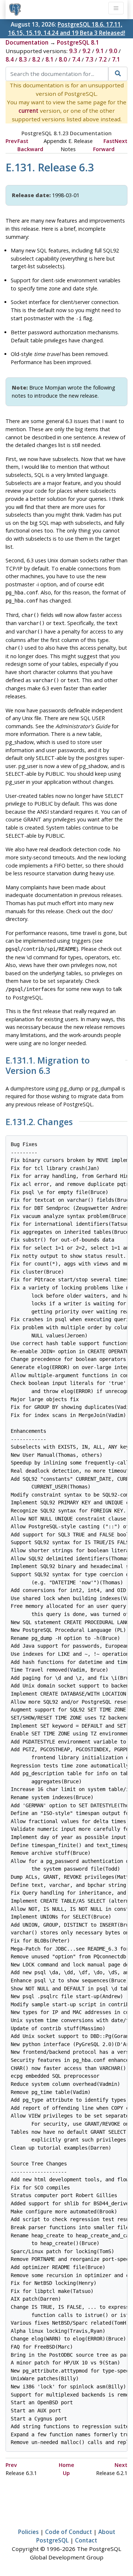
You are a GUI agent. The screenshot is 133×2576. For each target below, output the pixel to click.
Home (66, 2465)
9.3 (73, 51)
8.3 (23, 59)
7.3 (89, 59)
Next (121, 141)
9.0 (113, 51)
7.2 (103, 59)
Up (66, 2473)
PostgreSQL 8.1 (78, 42)
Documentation (27, 42)
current (28, 111)
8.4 (10, 59)
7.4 (76, 59)
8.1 (50, 59)
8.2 (36, 59)
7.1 (116, 59)
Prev (11, 141)
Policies (28, 2532)
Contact (86, 2540)
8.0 (63, 59)
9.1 (100, 51)
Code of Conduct (69, 2532)
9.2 (86, 51)
